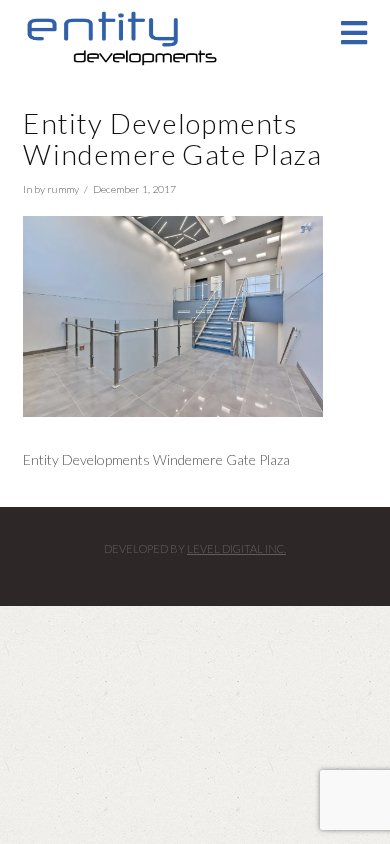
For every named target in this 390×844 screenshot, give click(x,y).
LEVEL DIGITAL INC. (236, 548)
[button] (354, 32)
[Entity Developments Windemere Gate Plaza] (173, 314)
